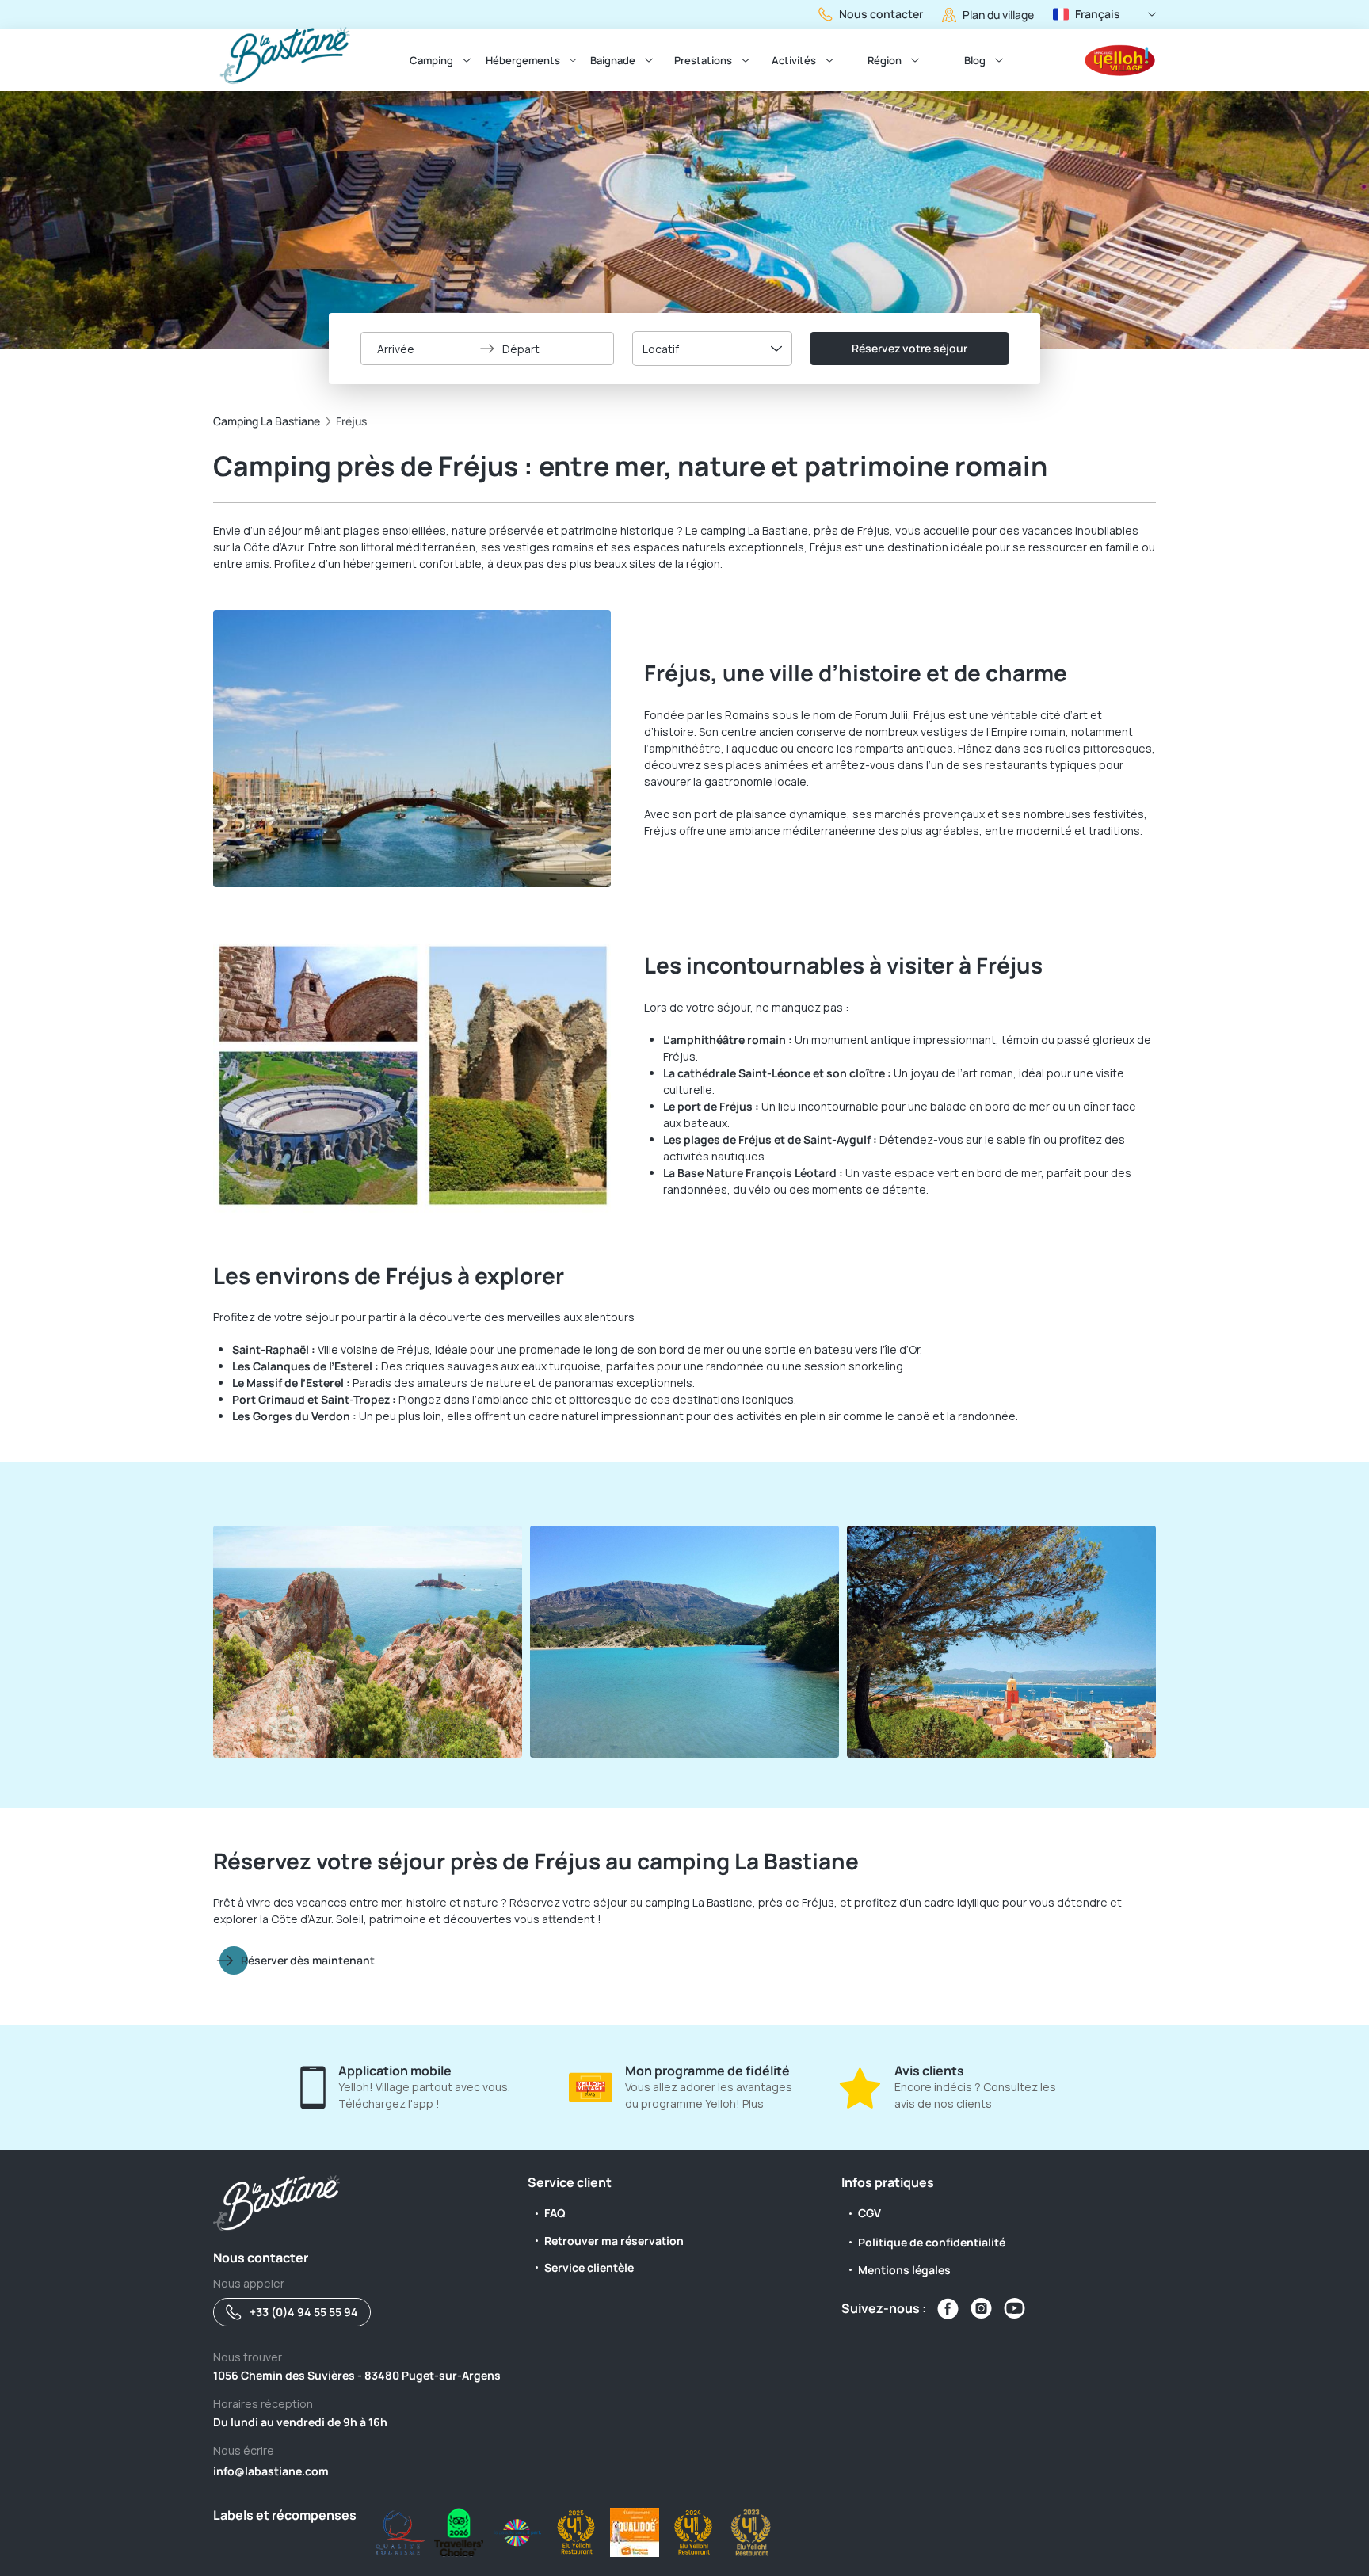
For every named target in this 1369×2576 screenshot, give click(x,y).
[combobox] (712, 349)
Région (885, 60)
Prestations (703, 60)
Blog (975, 60)
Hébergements (523, 60)
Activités (794, 60)
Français (1098, 14)
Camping (431, 60)
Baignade (613, 60)
